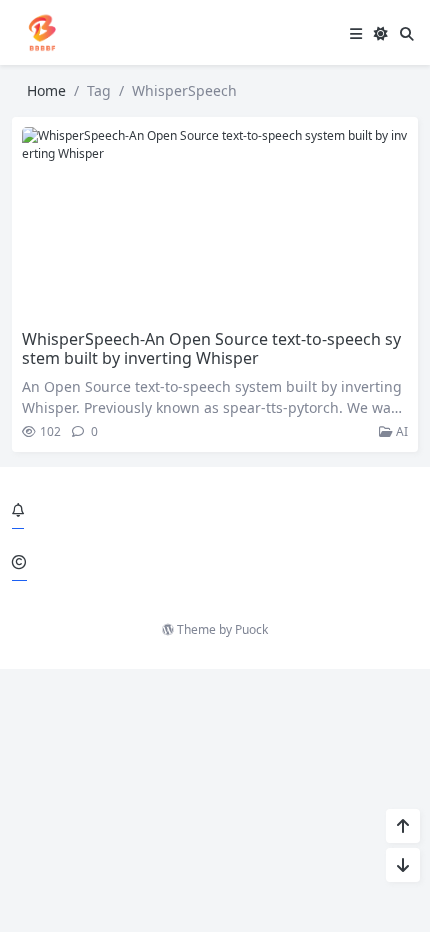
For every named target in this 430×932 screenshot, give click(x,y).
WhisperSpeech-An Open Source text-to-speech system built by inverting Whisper (211, 348)
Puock (251, 629)
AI (400, 431)
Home (46, 90)
